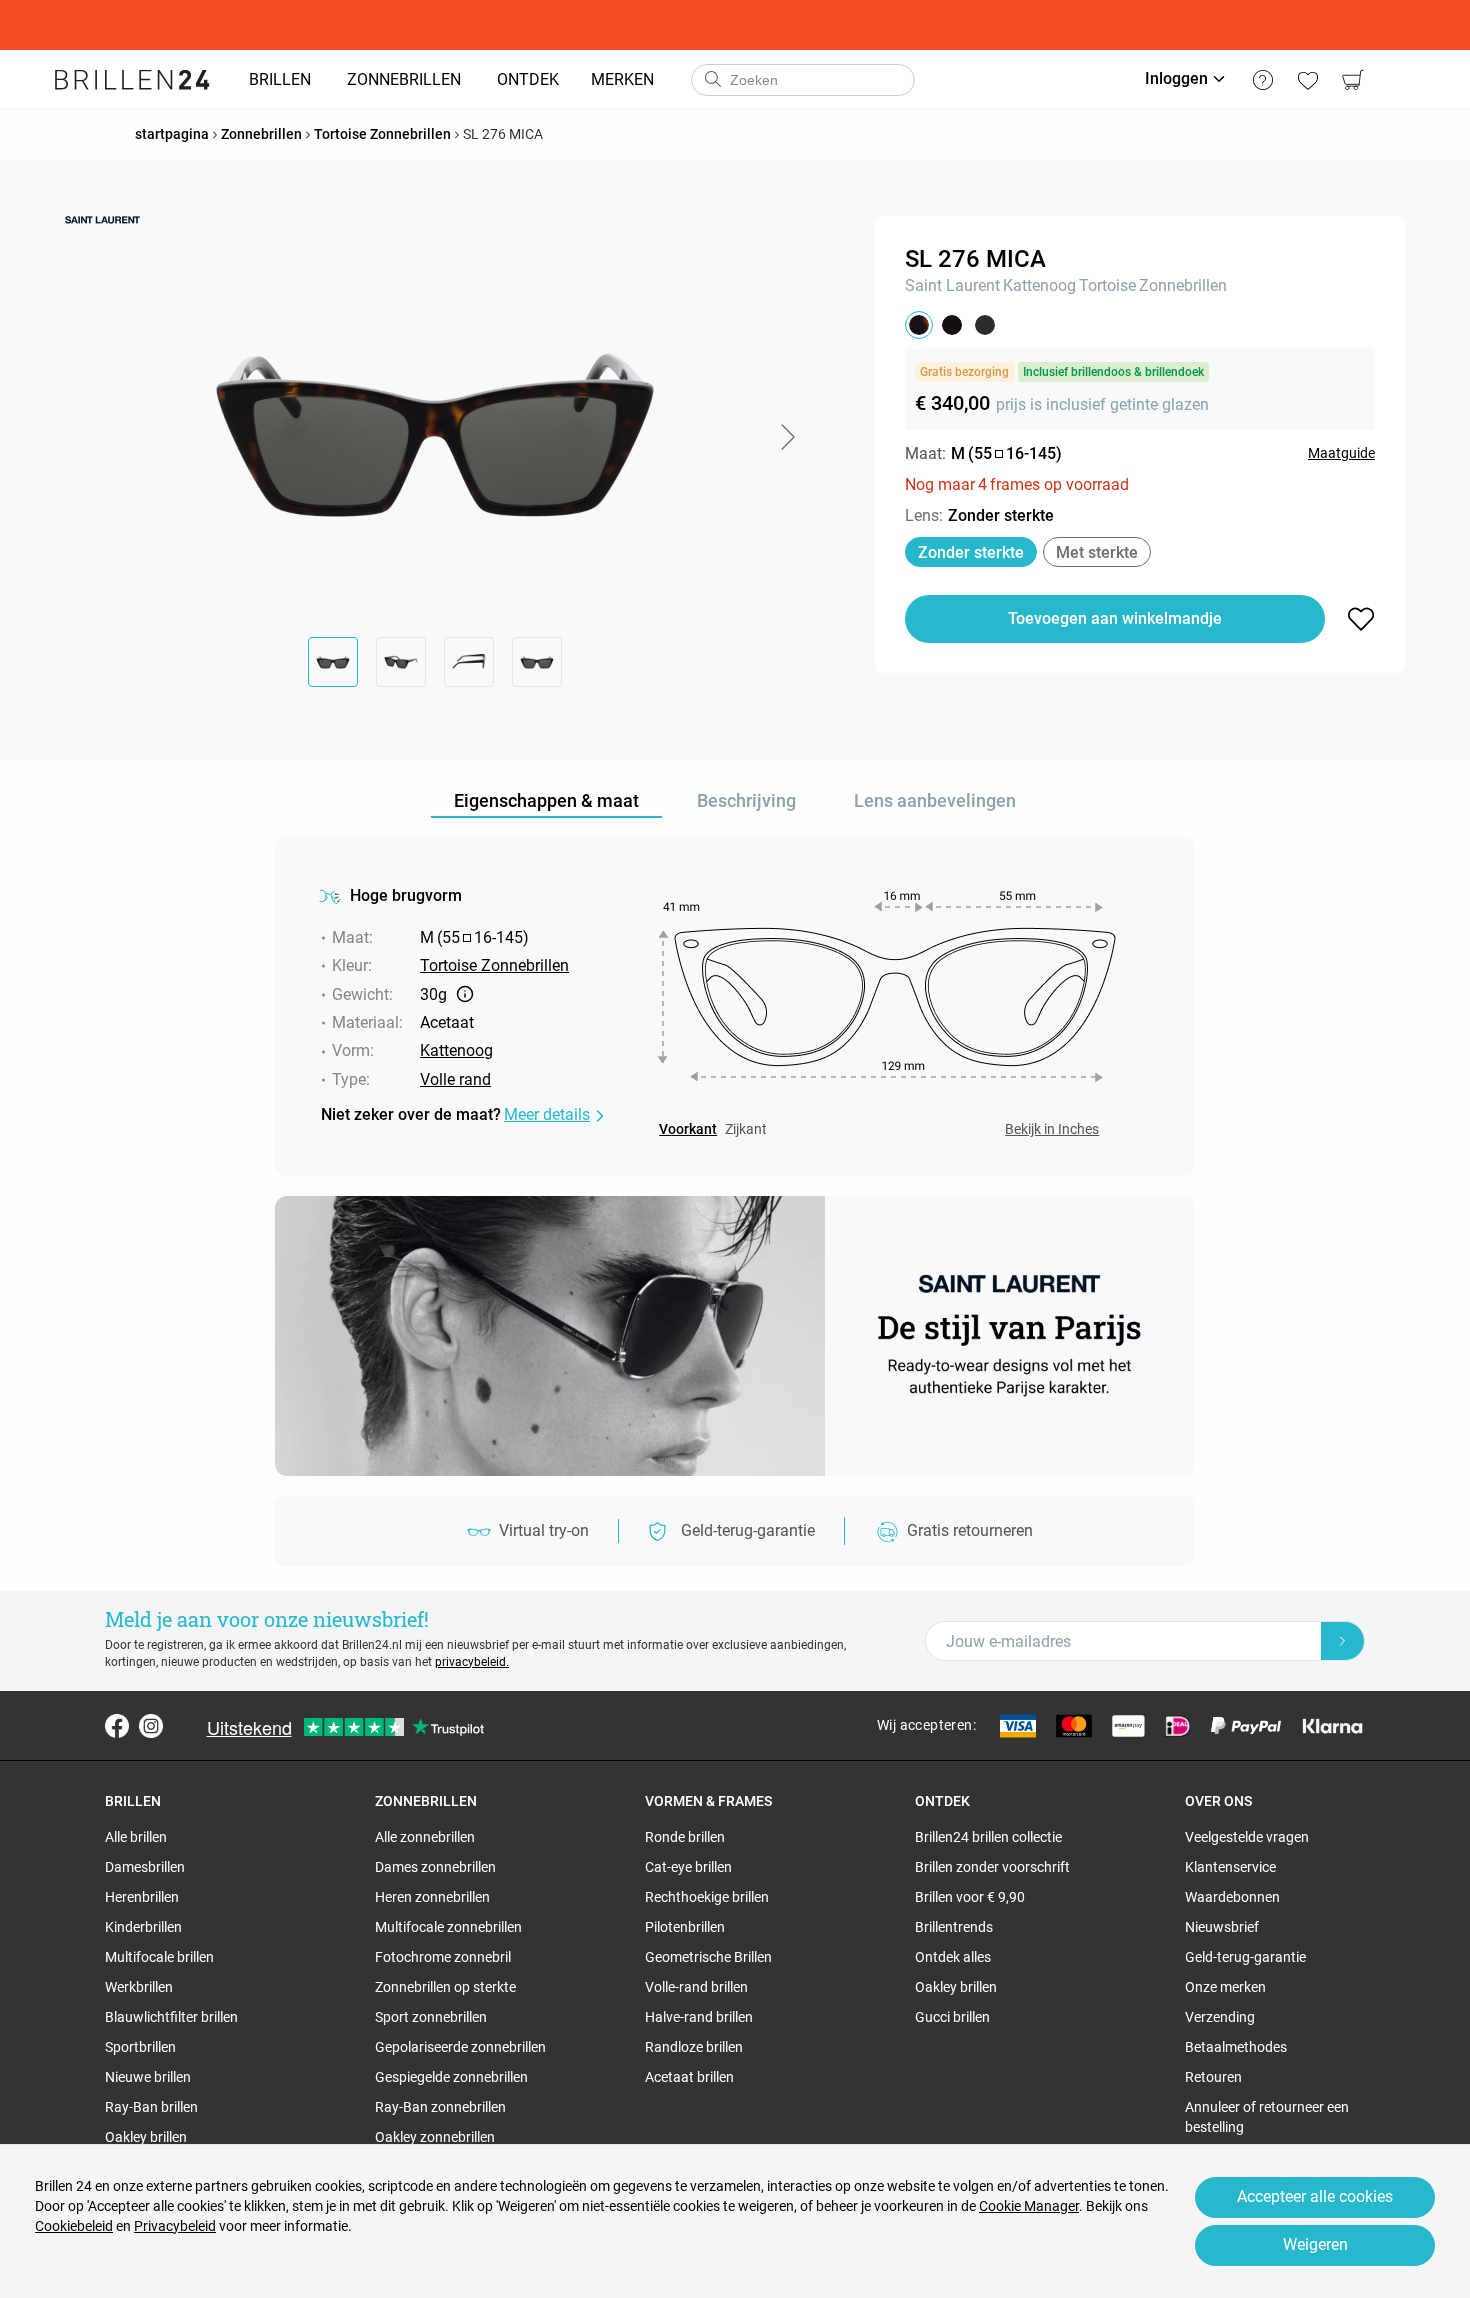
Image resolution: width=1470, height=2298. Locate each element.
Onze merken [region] (1225, 1987)
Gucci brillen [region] (952, 2017)
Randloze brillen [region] (694, 2047)
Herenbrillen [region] (142, 1897)
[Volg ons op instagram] (151, 1726)
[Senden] (712, 80)
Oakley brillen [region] (146, 2137)
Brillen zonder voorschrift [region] (992, 1867)
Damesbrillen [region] (145, 1867)
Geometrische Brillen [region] (708, 1957)
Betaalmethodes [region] (1236, 2047)
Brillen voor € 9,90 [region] (970, 1897)
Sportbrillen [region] (140, 2047)
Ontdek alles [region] (953, 1957)
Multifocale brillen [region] (159, 1957)
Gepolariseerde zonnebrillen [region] (460, 2047)
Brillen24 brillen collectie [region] (988, 1837)
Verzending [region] (1220, 2017)
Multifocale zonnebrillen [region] (448, 1927)
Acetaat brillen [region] (689, 2077)
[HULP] (1262, 80)
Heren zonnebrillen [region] (432, 1897)
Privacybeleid (175, 2226)
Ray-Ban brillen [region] (151, 2107)
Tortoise (1107, 285)
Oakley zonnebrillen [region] (435, 2137)
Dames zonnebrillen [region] (435, 1867)
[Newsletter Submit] (1343, 1641)
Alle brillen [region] (136, 1837)
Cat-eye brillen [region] (688, 1867)
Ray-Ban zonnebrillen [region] (440, 2107)
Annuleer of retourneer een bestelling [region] (1267, 2117)
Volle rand (455, 1079)
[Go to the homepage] (132, 80)
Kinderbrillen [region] (143, 1927)
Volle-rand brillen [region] (696, 1987)
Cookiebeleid (74, 2226)
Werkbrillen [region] (139, 1987)
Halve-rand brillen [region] (699, 2017)
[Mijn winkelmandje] (1352, 80)
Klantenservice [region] (1230, 1867)
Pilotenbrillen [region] (685, 1927)
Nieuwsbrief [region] (1222, 1927)
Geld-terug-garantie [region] (1245, 1957)
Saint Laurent (952, 285)
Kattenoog (1039, 285)
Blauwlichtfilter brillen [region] (171, 2017)
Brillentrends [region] (954, 1927)
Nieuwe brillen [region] (148, 2077)
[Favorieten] (1307, 80)
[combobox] (803, 80)
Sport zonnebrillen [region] (431, 2017)
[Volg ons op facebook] (117, 1726)
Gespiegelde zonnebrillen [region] (451, 2077)
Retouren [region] (1213, 2077)
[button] (787, 437)
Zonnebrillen (1183, 285)
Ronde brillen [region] (685, 1837)
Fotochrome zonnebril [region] (443, 1957)
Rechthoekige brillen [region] (707, 1897)
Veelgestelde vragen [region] (1247, 1837)
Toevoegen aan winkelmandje (1115, 618)
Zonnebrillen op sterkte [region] (445, 1987)
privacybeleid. (472, 1662)
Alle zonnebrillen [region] (425, 1837)
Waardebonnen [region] (1232, 1897)
